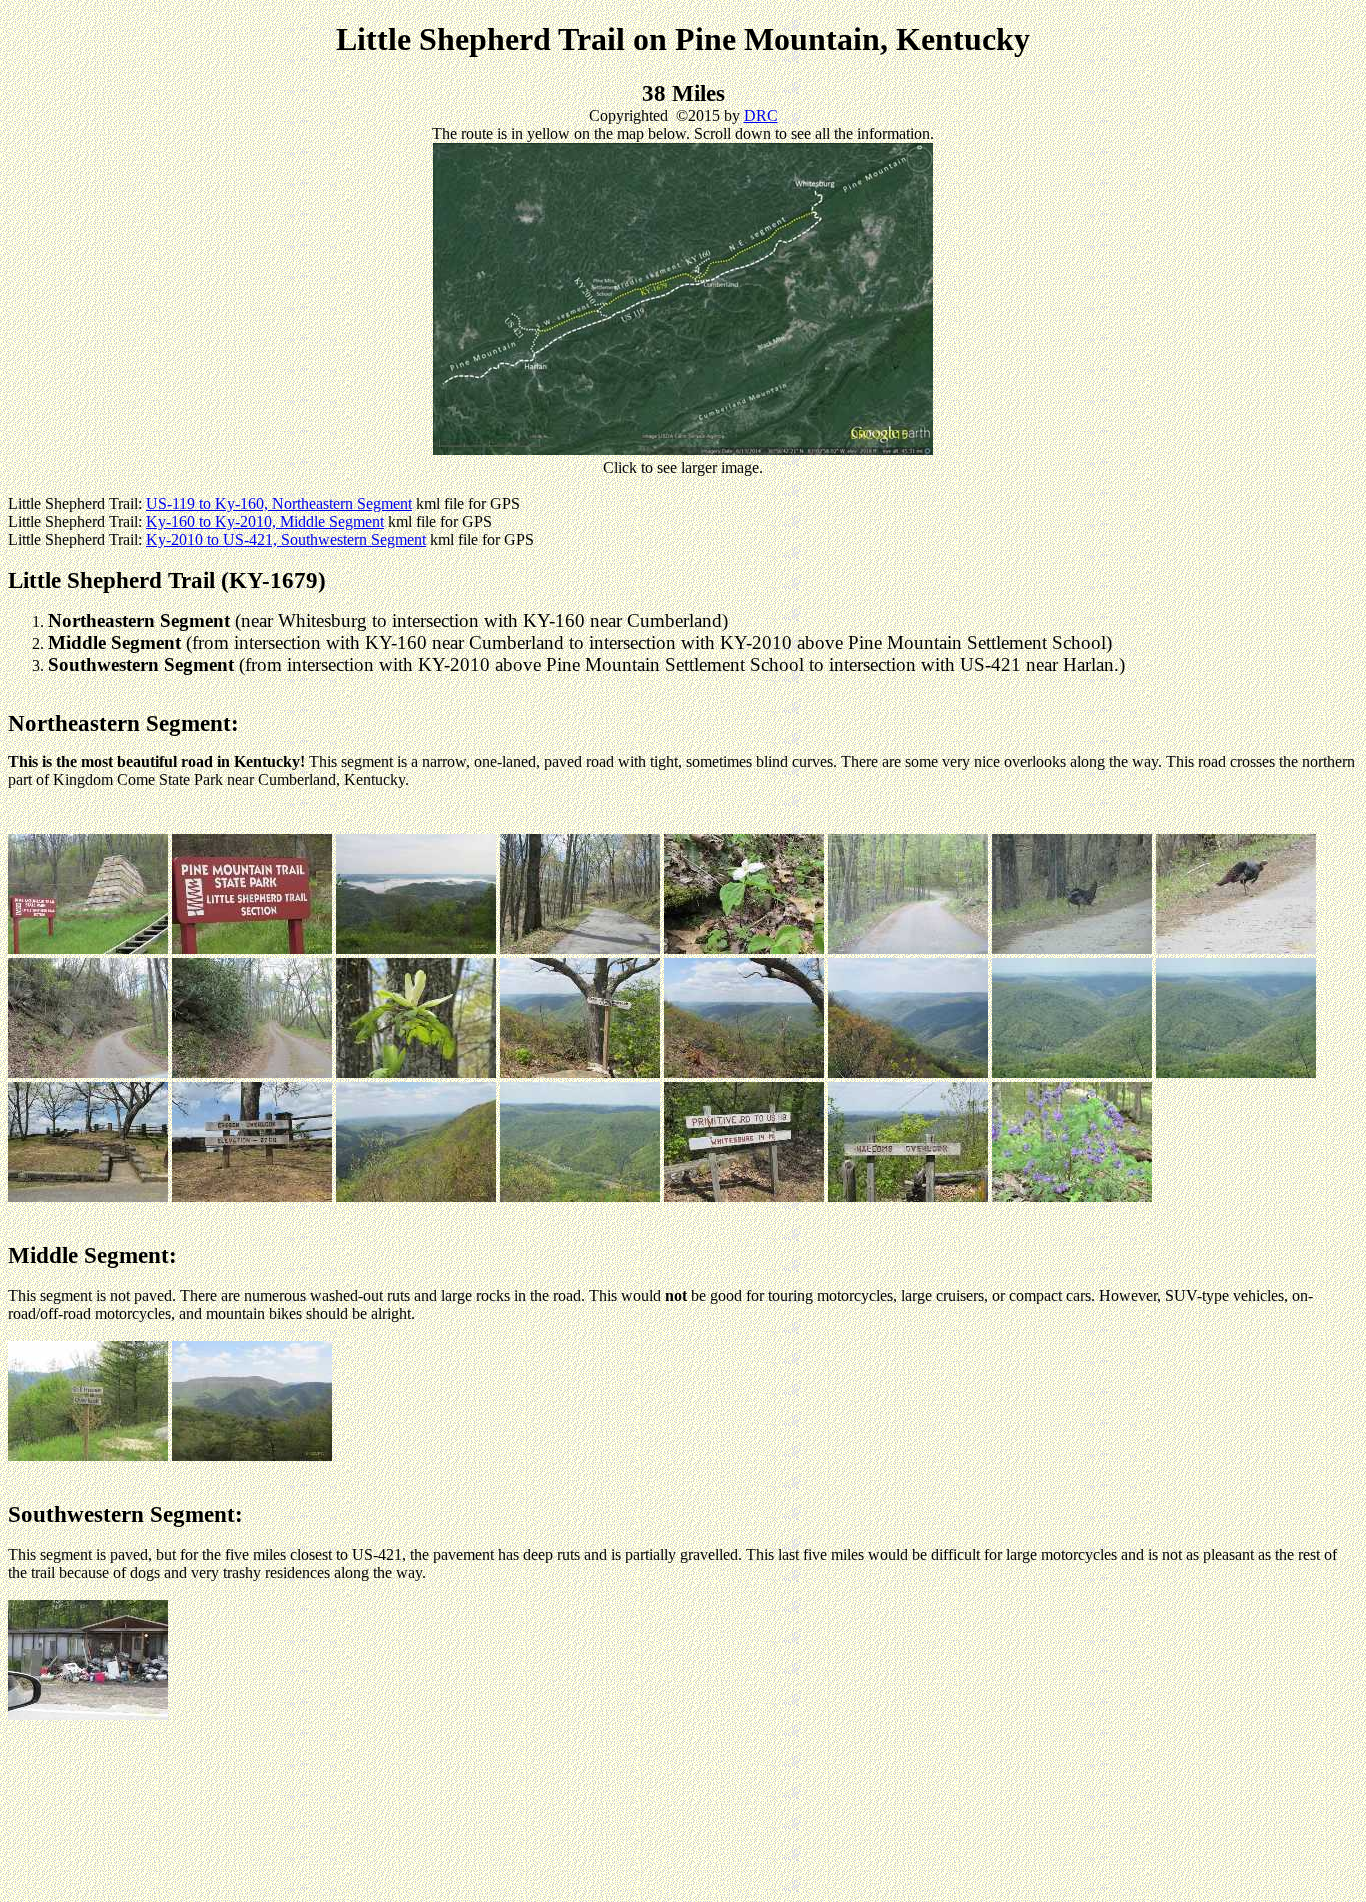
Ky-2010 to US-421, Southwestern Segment (286, 539)
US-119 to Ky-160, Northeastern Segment (279, 503)
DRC (761, 115)
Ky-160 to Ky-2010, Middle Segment (265, 521)
